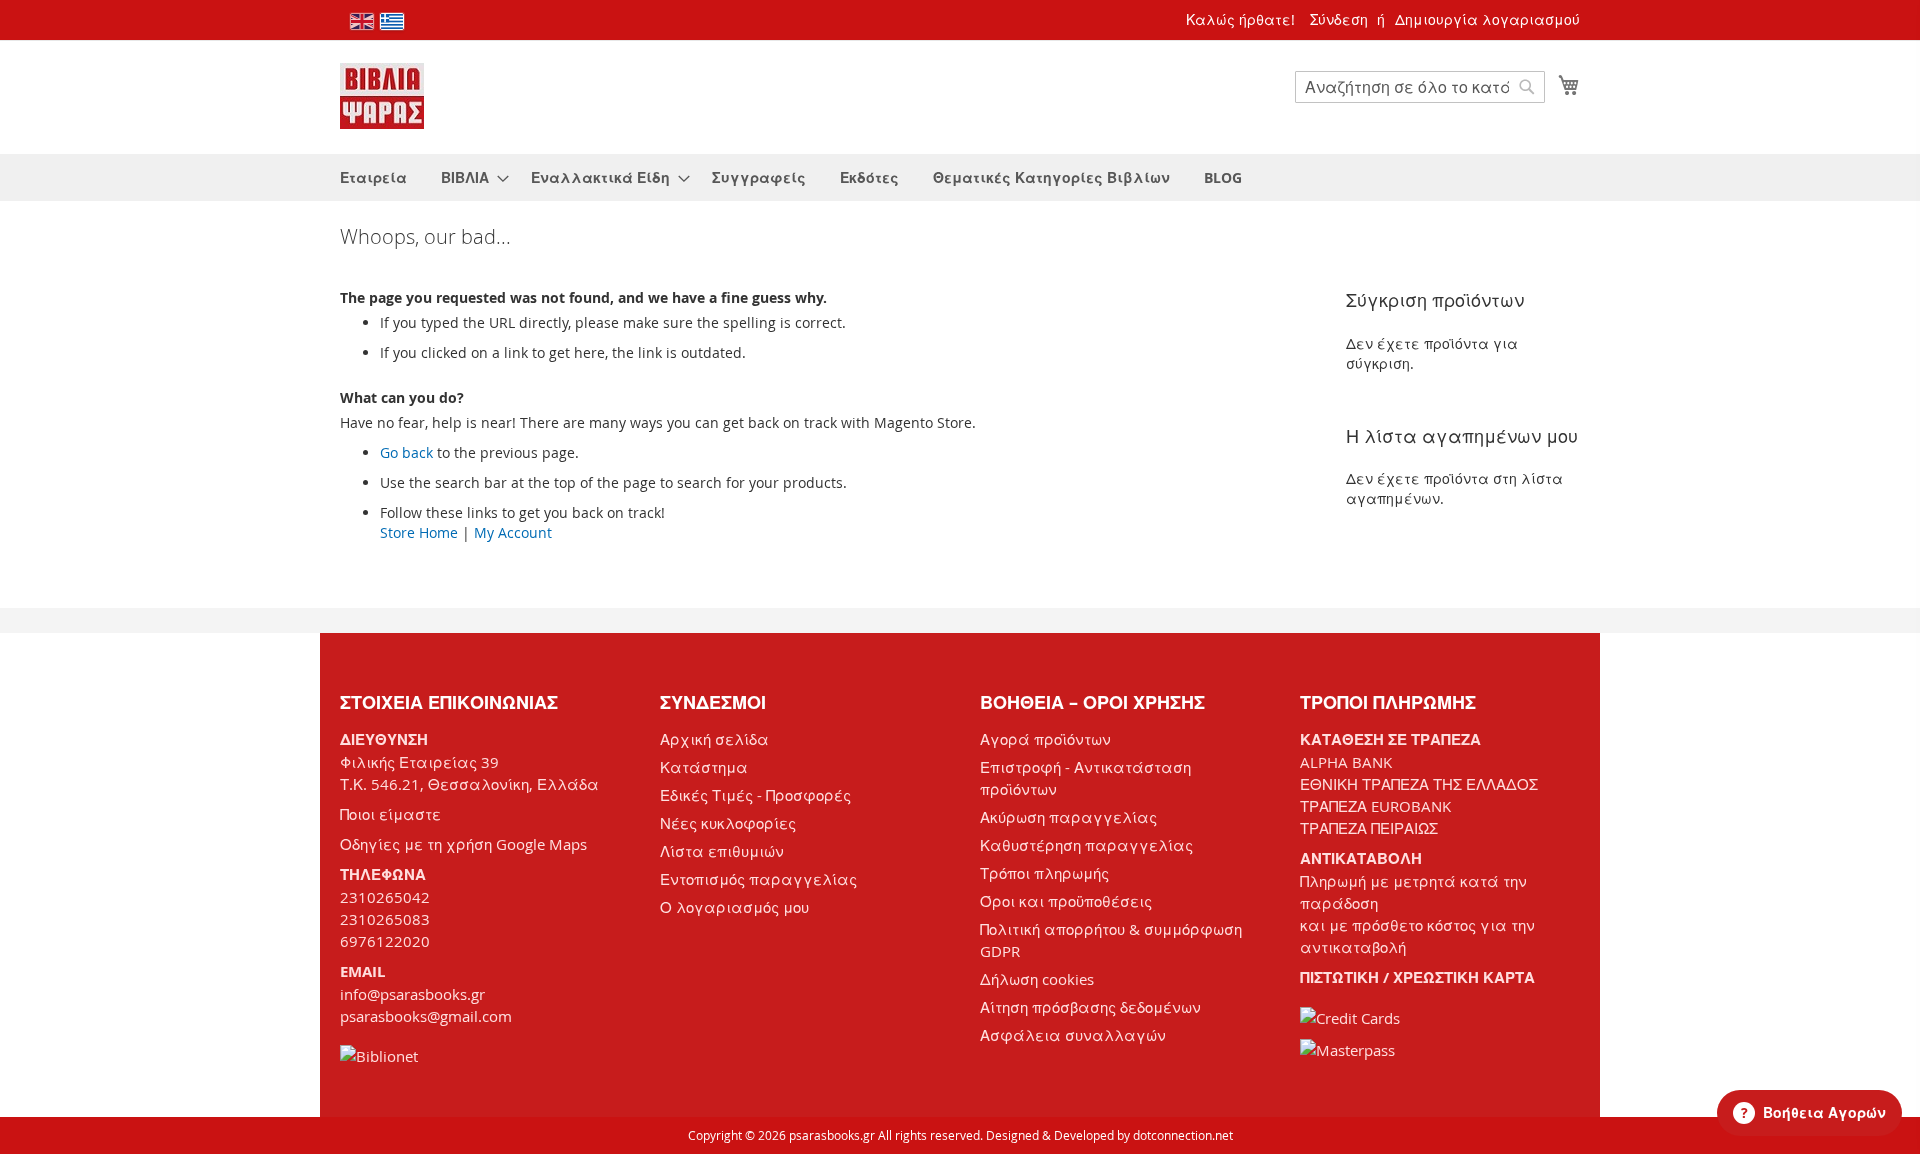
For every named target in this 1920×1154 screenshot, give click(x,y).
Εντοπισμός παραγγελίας (758, 879)
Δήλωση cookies (1037, 979)
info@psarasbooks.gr (412, 994)
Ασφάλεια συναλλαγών (1073, 1035)
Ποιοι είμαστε (390, 814)
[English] (362, 21)
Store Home (419, 532)
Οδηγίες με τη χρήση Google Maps (463, 844)
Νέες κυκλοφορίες (728, 823)
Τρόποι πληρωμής (1044, 873)
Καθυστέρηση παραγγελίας (1086, 845)
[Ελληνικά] (392, 21)
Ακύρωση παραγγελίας (1068, 817)
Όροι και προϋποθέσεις (1066, 901)
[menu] (960, 177)
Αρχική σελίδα (714, 739)
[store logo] (382, 96)
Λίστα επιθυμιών (722, 851)
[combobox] (1420, 87)
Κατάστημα (704, 767)
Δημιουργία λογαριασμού (1487, 19)
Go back (406, 452)
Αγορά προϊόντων (1045, 739)
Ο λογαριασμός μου (734, 907)
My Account (513, 532)
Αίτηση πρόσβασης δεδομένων (1090, 1007)
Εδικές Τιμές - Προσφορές (755, 795)
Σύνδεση (1339, 19)
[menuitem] (373, 177)
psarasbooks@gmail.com (426, 1016)
